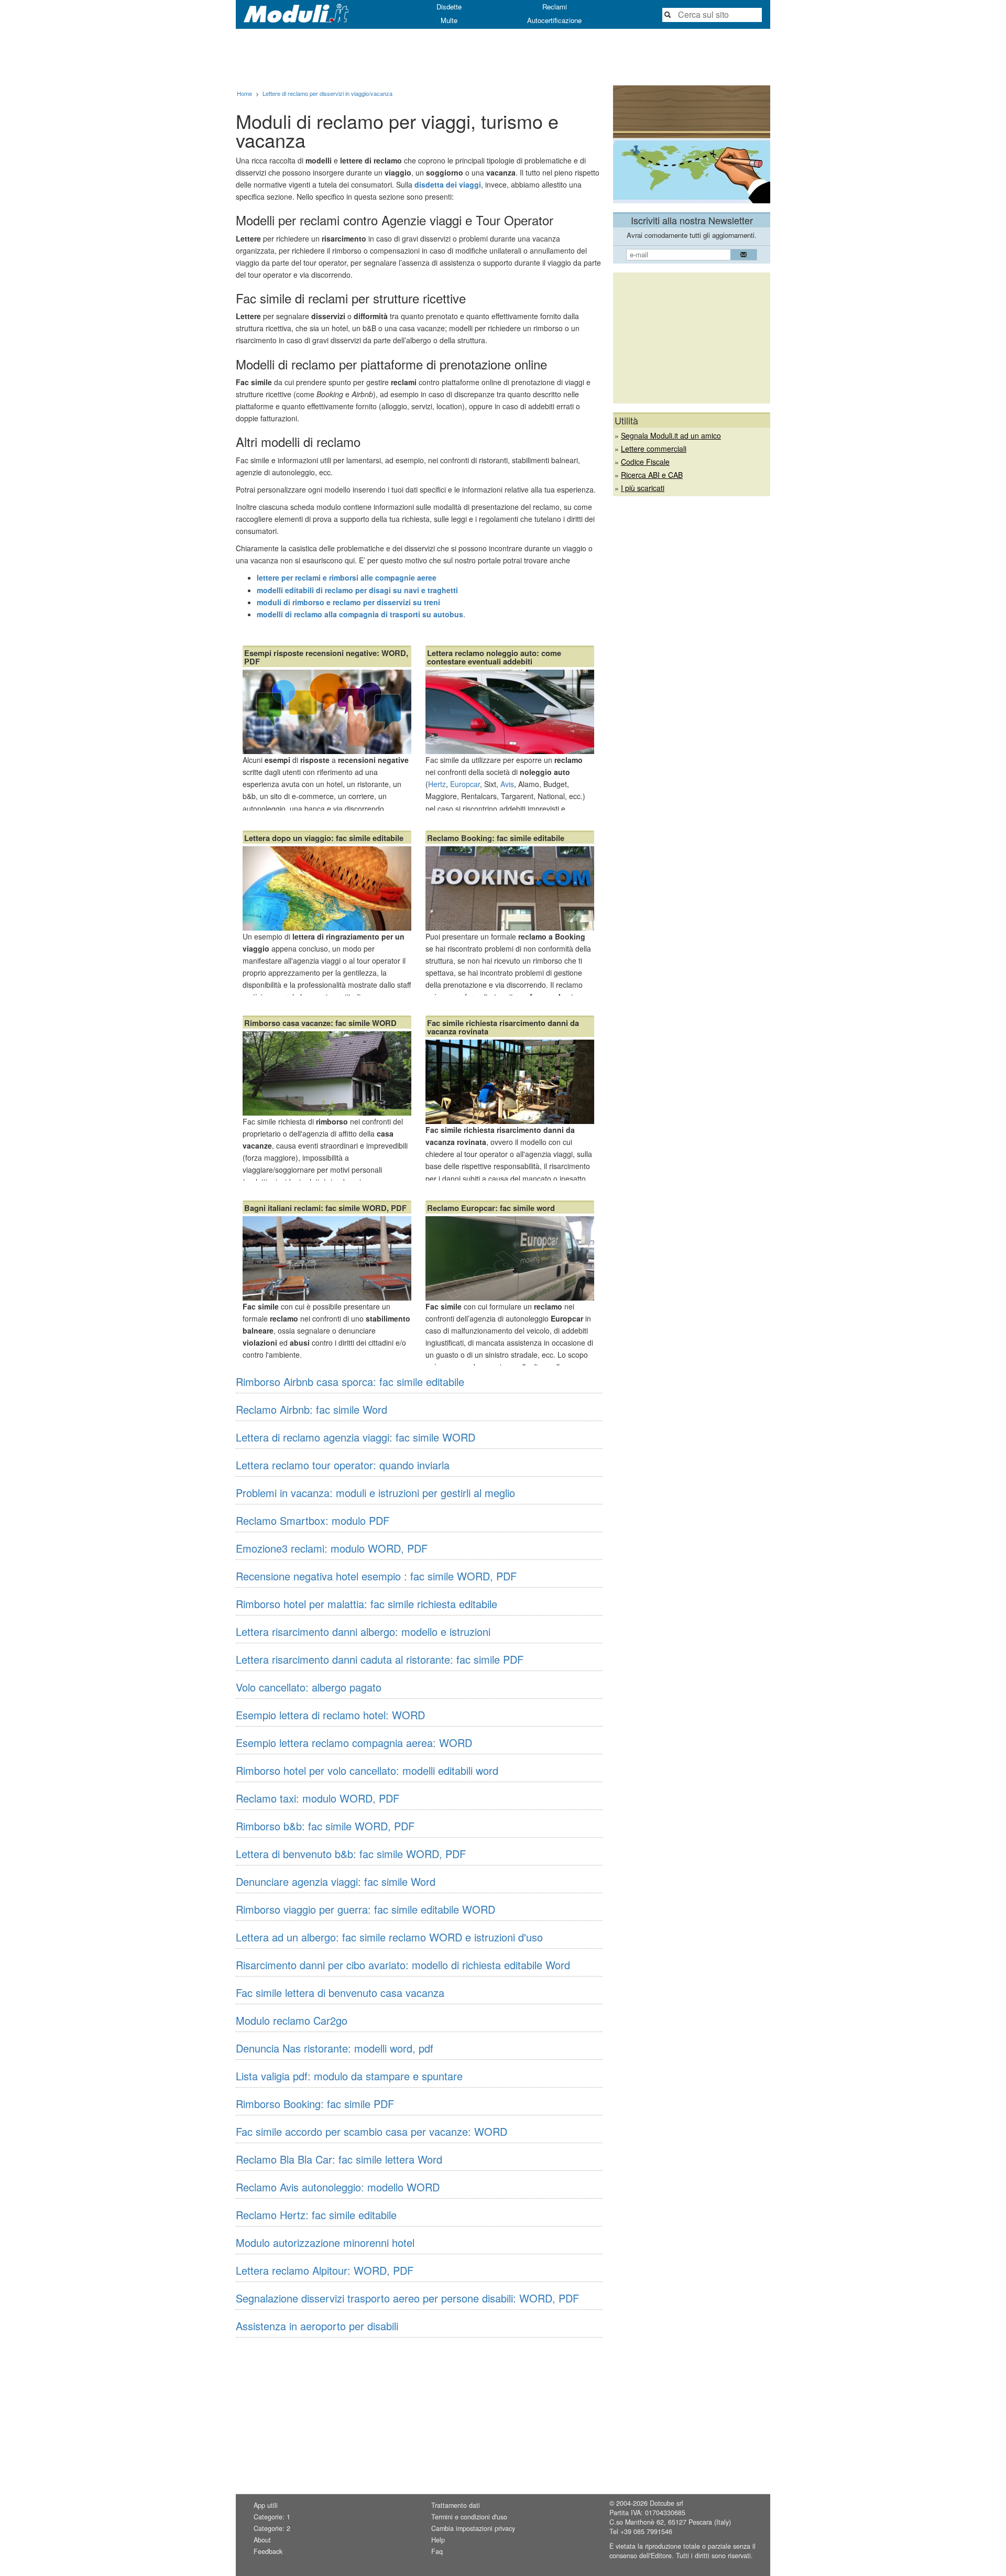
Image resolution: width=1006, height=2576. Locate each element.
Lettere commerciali (654, 449)
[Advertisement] (503, 57)
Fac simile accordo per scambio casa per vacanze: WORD (371, 2131)
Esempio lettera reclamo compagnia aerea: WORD (354, 1743)
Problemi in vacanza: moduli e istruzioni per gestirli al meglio (375, 1493)
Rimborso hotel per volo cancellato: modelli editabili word (367, 1770)
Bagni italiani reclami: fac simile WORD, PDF (325, 1208)
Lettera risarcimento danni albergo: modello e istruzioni (363, 1631)
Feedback (268, 2551)
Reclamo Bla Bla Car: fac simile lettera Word (339, 2159)
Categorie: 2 (272, 2528)
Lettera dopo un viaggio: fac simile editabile (324, 838)
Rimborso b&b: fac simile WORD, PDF (325, 1826)
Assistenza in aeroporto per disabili (317, 2326)
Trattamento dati (456, 2505)
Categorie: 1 (272, 2517)
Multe (449, 20)
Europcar (465, 784)
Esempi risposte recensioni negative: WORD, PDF (326, 657)
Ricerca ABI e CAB (652, 475)
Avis (507, 784)
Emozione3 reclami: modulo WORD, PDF (332, 1548)
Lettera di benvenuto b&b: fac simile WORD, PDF (351, 1854)
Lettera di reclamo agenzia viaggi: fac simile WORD (356, 1437)
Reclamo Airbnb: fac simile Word (311, 1409)
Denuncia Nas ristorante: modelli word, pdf (335, 2048)
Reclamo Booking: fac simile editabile (496, 838)
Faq (437, 2551)
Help (438, 2540)
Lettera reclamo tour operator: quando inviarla (343, 1465)
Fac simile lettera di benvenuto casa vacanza (340, 1993)
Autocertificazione (554, 20)
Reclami (555, 7)
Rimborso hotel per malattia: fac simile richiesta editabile (367, 1604)
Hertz (437, 784)
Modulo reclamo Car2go (292, 2020)
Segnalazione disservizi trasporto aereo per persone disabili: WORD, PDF (407, 2298)
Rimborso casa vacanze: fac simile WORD (320, 1023)
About (262, 2540)
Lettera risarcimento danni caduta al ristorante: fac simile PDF (380, 1659)
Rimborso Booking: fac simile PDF (315, 2104)
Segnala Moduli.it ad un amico (671, 435)
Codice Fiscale (645, 462)
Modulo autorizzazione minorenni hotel (325, 2242)
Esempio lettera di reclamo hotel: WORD (330, 1715)
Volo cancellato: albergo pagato (309, 1687)
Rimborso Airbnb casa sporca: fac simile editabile (350, 1382)
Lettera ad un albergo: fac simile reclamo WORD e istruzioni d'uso (389, 1937)
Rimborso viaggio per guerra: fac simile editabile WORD (365, 1909)
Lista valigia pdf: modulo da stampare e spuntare (349, 2076)
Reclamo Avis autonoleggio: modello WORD (338, 2187)
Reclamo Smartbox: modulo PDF (313, 1520)
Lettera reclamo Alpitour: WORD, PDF (325, 2270)
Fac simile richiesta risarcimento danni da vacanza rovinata (503, 1027)
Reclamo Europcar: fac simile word (491, 1208)
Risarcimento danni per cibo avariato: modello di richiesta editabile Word (403, 1965)
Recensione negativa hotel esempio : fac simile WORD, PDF (376, 1576)
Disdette (449, 7)
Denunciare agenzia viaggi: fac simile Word (336, 1881)
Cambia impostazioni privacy (473, 2528)
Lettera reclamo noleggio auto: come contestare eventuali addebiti (494, 657)
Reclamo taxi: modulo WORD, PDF (318, 1798)
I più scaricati (643, 488)
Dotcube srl (666, 2503)
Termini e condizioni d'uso (469, 2517)
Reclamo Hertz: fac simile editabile (316, 2215)
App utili (266, 2505)
